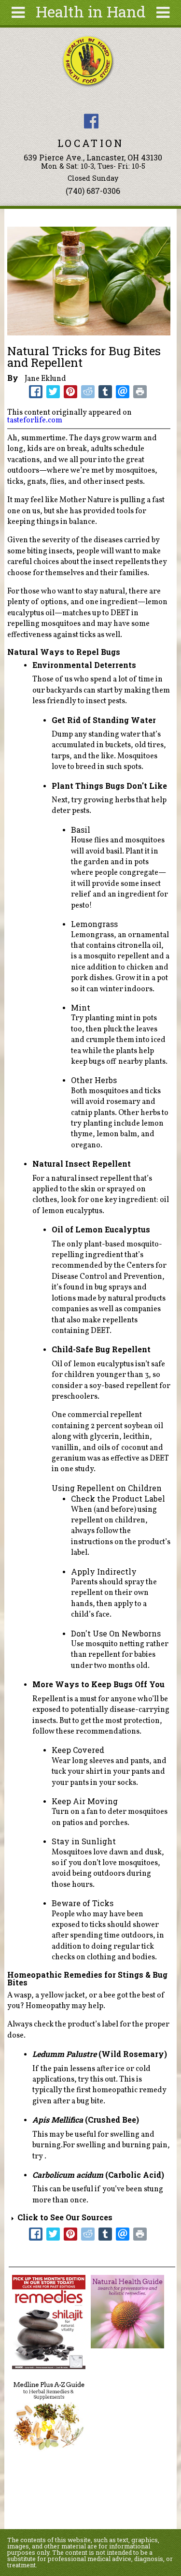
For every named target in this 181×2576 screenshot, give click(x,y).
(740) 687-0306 (93, 191)
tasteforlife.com (35, 420)
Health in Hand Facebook (91, 121)
